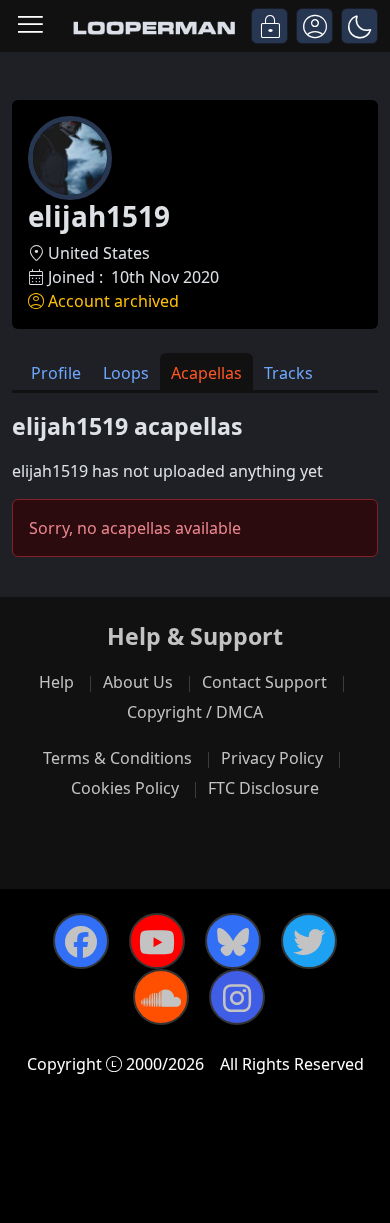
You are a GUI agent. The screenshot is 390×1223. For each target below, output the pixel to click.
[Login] (269, 26)
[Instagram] (237, 997)
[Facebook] (81, 941)
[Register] (314, 26)
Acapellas (206, 373)
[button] (359, 26)
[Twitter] (309, 941)
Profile (56, 373)
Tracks (288, 373)
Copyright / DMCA (195, 712)
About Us (138, 682)
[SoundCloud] (161, 997)
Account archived (113, 301)
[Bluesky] (233, 941)
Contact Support (264, 682)
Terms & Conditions (117, 758)
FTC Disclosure (263, 788)
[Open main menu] (30, 26)
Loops (126, 373)
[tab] (56, 371)
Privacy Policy (272, 758)
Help (56, 682)
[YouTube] (157, 941)
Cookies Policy (125, 788)
